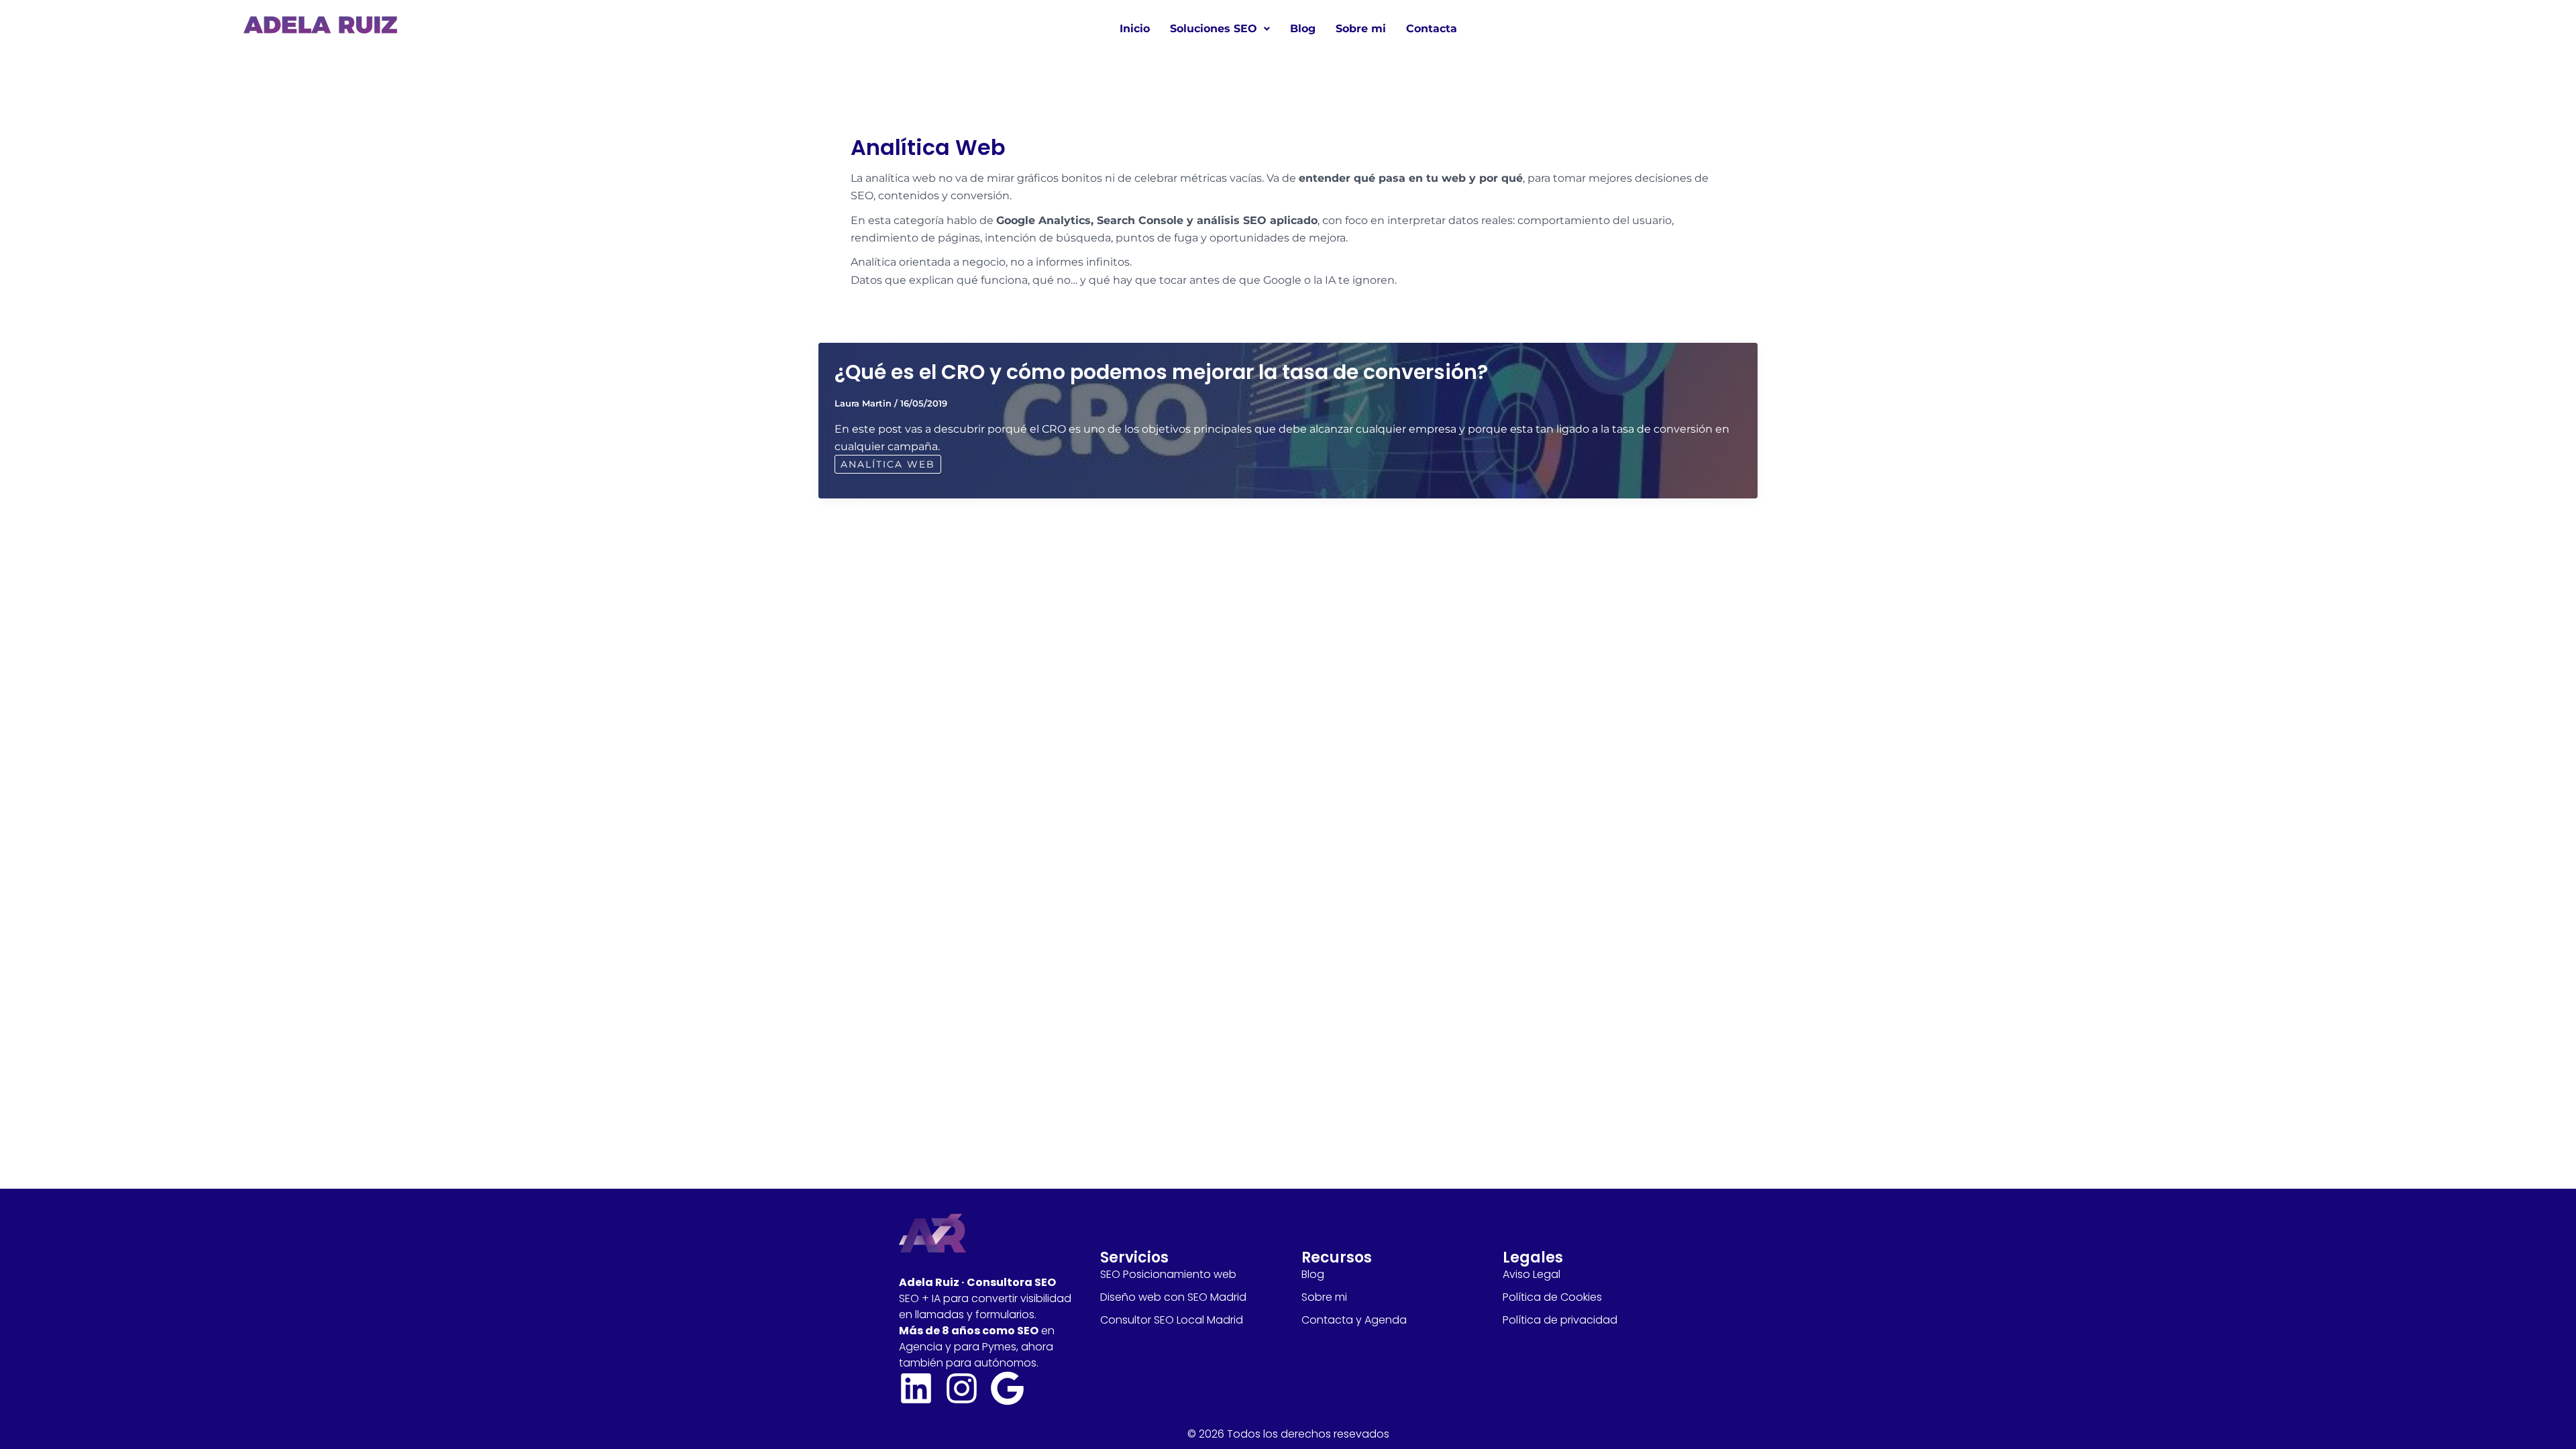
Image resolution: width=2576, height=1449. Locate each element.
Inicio (1135, 29)
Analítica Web (888, 464)
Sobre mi (1361, 29)
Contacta (1432, 29)
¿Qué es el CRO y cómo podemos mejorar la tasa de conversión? (1161, 372)
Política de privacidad (1560, 1320)
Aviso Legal (1532, 1274)
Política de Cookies (1552, 1297)
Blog (1303, 29)
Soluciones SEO (1214, 29)
